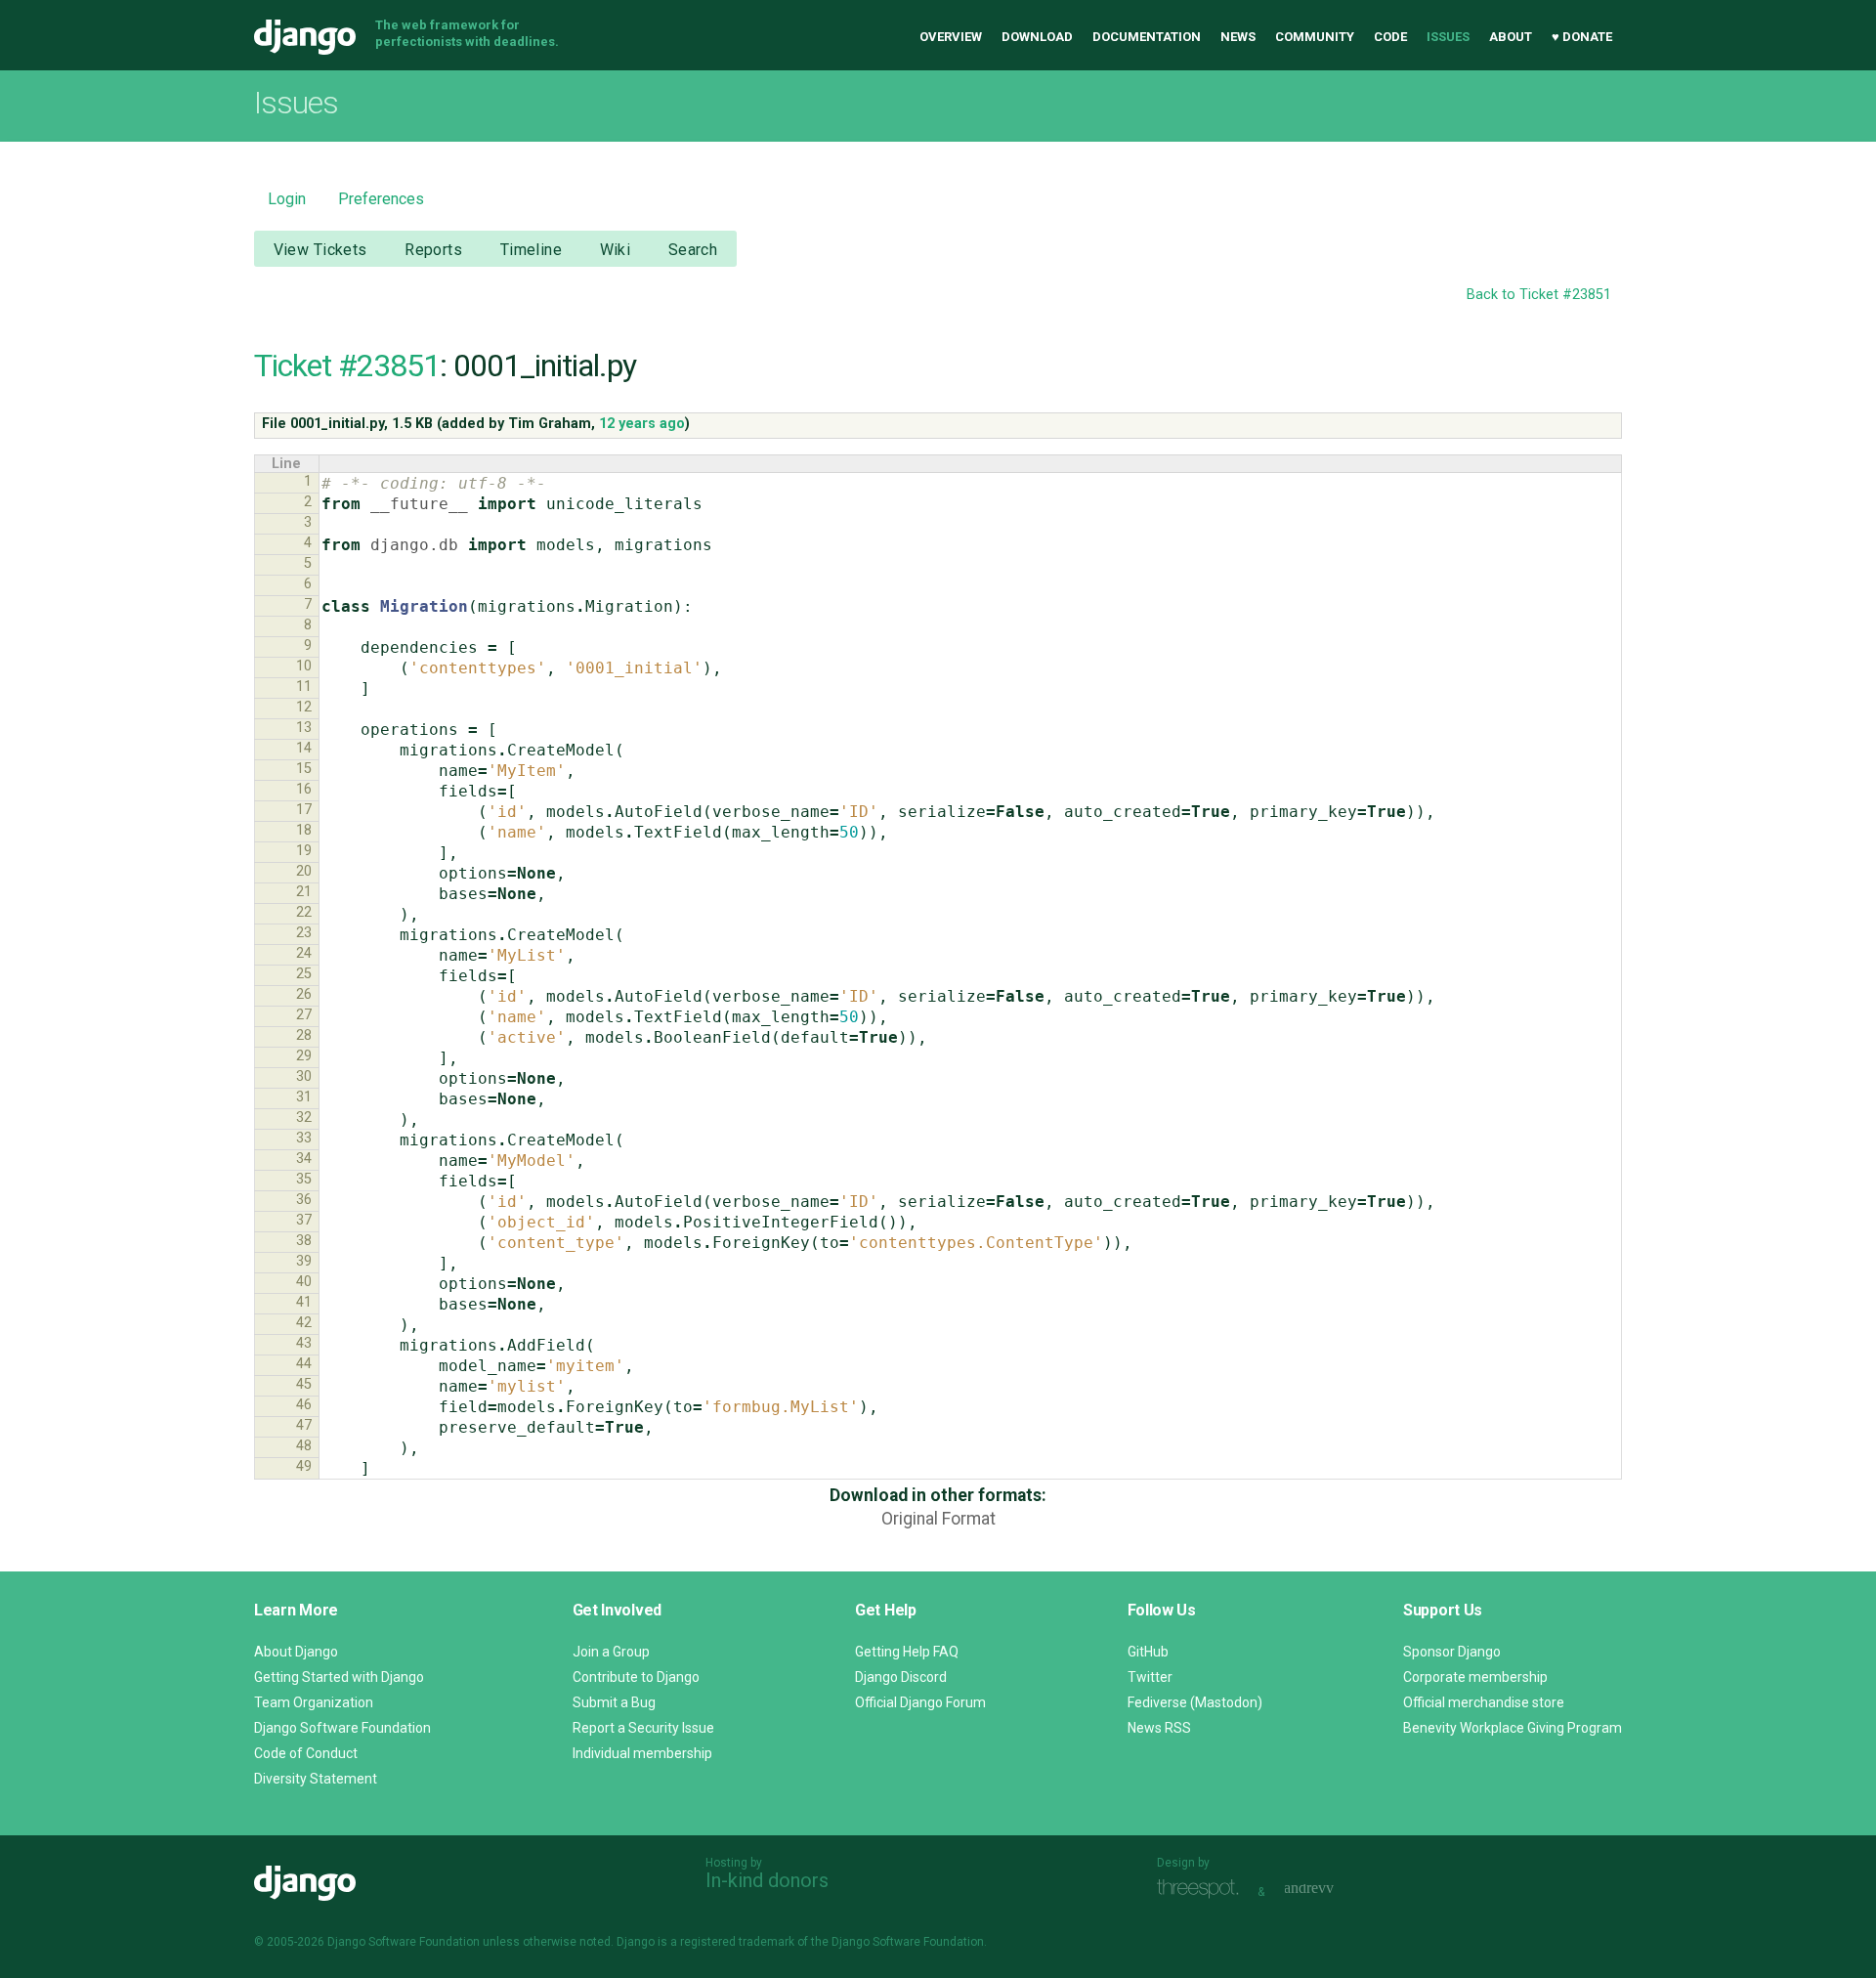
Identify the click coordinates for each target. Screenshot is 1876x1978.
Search (693, 250)
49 (304, 1466)
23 (304, 933)
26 (304, 994)
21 (304, 892)
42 (304, 1323)
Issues (1448, 37)
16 (304, 789)
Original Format (938, 1519)
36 (304, 1200)
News (1238, 37)
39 (304, 1261)
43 (304, 1343)
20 (304, 871)
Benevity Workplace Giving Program (1513, 1728)
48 (304, 1446)
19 (304, 851)
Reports (433, 250)
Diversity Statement (316, 1779)
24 (304, 953)
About (1511, 37)
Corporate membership (1475, 1677)
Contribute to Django (636, 1677)
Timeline (531, 250)
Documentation (1147, 37)
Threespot (1203, 1890)
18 (304, 830)
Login (287, 199)
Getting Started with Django (339, 1677)
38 (304, 1241)
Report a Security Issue (643, 1728)
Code (1390, 37)
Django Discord (901, 1677)
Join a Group (611, 1652)
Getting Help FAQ (907, 1652)
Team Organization (314, 1702)
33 (304, 1138)
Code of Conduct (306, 1753)
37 (304, 1220)
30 (304, 1076)
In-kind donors (767, 1880)
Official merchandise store (1484, 1702)
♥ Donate (1582, 37)
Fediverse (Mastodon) (1195, 1702)
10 (304, 666)
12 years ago (642, 424)
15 (304, 769)
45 (304, 1384)
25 (304, 974)
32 (304, 1118)
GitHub (1148, 1652)
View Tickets (320, 250)
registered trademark (737, 1942)
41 (304, 1302)
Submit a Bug (614, 1702)
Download (1037, 37)
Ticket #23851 (347, 365)
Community (1315, 37)
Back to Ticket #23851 (1539, 295)
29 (304, 1056)
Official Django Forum (920, 1702)
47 (304, 1425)
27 (304, 1015)
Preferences (381, 199)
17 (304, 810)
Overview (951, 37)
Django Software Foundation (342, 1728)
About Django (296, 1652)
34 (304, 1159)
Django (305, 37)
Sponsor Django (1452, 1652)
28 (304, 1035)
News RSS (1159, 1728)
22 (304, 912)
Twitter (1150, 1677)
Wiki (616, 250)
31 (304, 1097)
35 (304, 1179)
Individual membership (642, 1753)
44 (304, 1364)
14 (304, 748)
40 (304, 1282)
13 (304, 728)
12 (304, 707)
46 (304, 1405)
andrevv (1331, 1890)
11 (304, 687)
